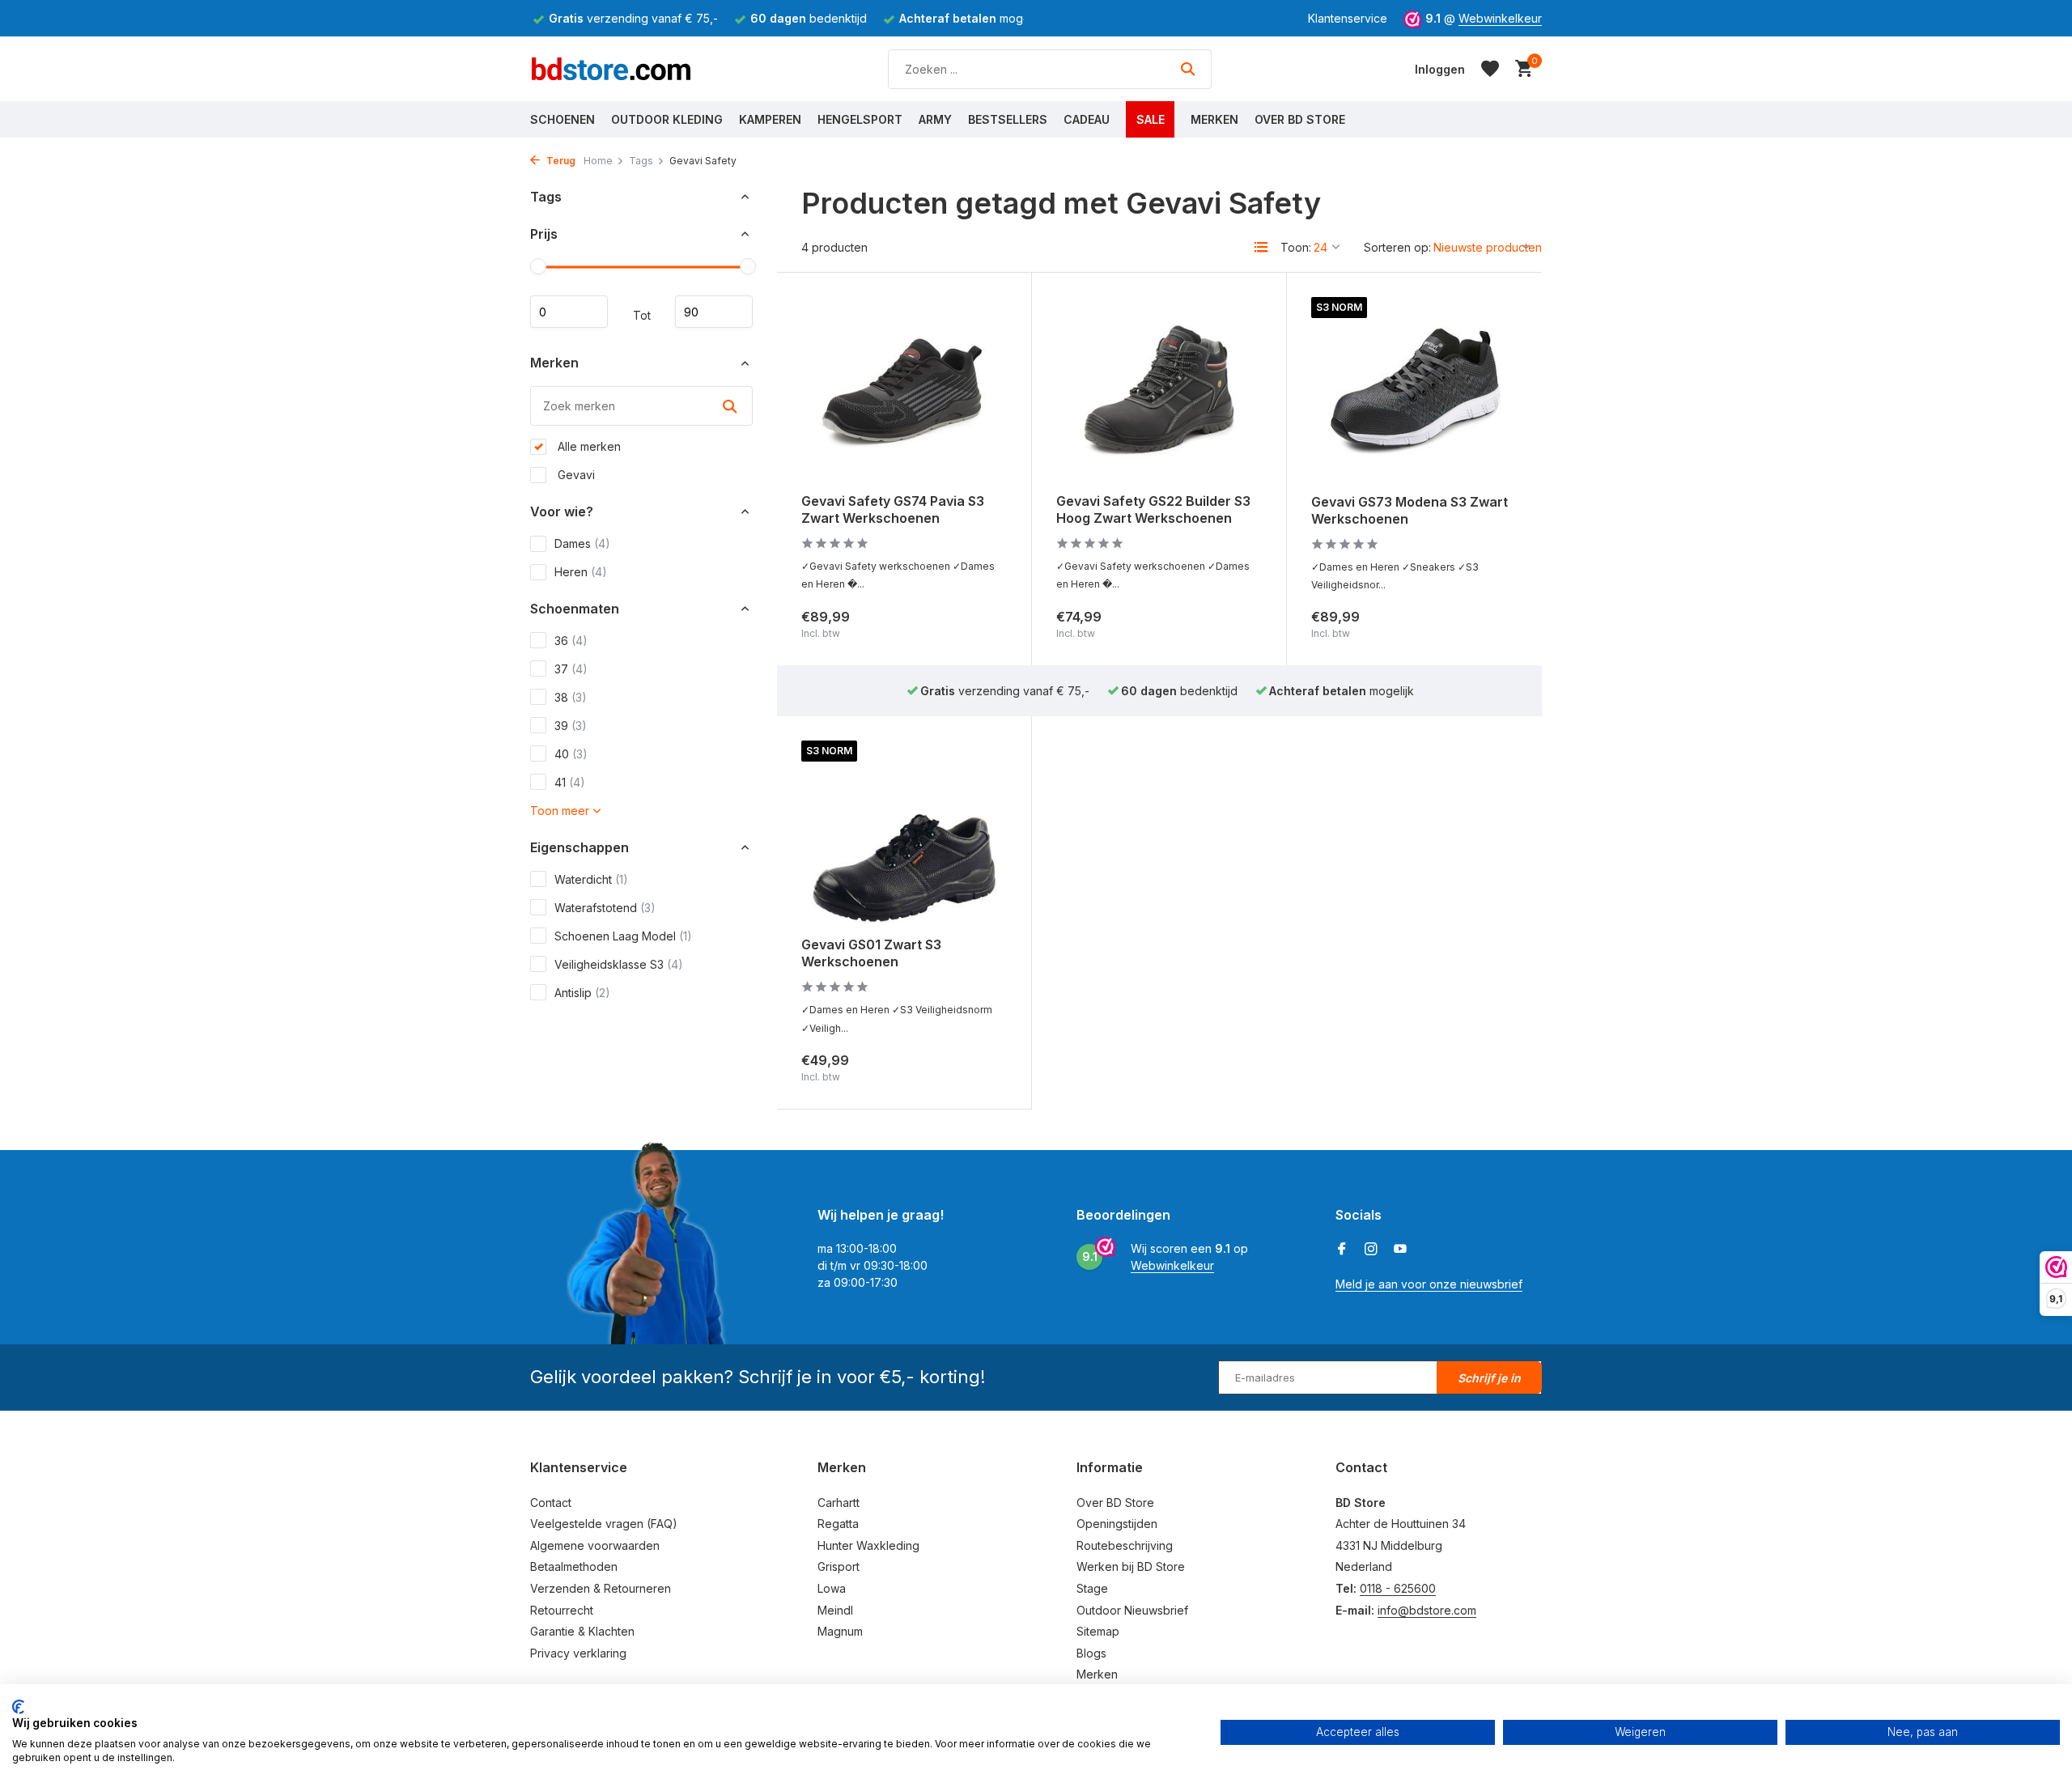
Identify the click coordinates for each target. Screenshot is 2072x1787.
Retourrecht (562, 1610)
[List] (1261, 247)
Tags (641, 161)
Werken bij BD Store (1131, 1566)
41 (570, 782)
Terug (560, 161)
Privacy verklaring (578, 1653)
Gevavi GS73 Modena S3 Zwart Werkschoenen (1410, 510)
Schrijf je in (1489, 1378)
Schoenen (563, 119)
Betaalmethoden (574, 1566)
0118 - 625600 (1398, 1588)
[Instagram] (1371, 1250)
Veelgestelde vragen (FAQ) (604, 1524)
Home (598, 161)
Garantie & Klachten (582, 1631)
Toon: (1296, 247)
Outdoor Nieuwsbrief (1132, 1610)
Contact (551, 1503)
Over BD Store (1300, 119)
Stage (1092, 1588)
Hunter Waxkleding (868, 1545)
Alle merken (588, 446)
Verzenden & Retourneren (601, 1588)
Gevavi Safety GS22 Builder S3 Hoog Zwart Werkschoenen (1153, 509)
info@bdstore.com (1427, 1610)
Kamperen (770, 119)
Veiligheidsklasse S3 (619, 964)
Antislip (582, 993)
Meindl (835, 1610)
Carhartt (839, 1503)
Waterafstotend (605, 908)
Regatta (838, 1524)
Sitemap (1098, 1631)
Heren (581, 572)
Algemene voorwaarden (595, 1545)
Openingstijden (1117, 1524)
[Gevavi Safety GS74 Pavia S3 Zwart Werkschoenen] (904, 389)
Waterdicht (591, 879)
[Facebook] (1342, 1250)
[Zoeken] (1188, 69)
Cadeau (1087, 119)
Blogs (1091, 1653)
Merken (1214, 119)
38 (571, 697)
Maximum (714, 312)
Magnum (840, 1631)
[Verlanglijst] (1490, 69)
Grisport (839, 1566)
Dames (582, 543)
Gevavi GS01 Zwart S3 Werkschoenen (871, 953)
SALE (1151, 119)
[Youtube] (1400, 1250)
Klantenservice (1348, 18)
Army (935, 119)
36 (571, 641)
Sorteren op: (1397, 247)
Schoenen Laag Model (623, 936)
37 (571, 669)
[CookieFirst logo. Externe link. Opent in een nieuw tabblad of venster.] (18, 1707)
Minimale (569, 312)
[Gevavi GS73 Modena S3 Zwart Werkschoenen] (1414, 389)
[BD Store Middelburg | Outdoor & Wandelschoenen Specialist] (611, 69)
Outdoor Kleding (667, 119)
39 (571, 726)
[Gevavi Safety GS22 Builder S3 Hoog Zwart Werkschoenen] (1159, 389)
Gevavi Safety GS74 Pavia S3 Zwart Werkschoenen (893, 509)
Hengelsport (860, 119)
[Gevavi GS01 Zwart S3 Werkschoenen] (904, 832)
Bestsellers (1008, 119)
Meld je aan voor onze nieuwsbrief (1429, 1284)
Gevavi (575, 475)
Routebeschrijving (1125, 1545)
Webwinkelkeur (1500, 18)
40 (571, 754)
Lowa (832, 1588)
